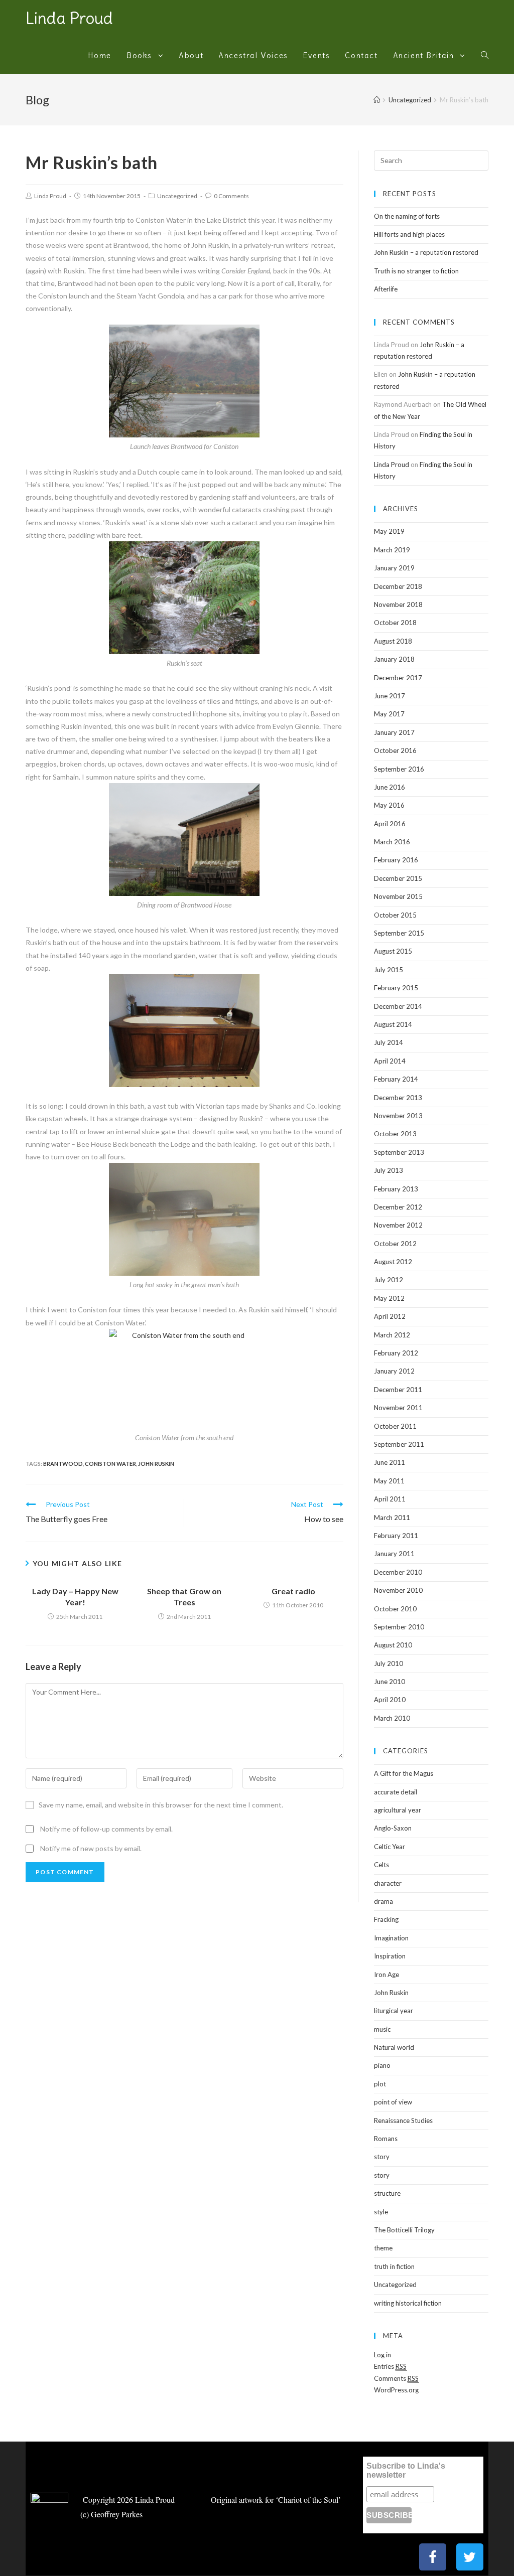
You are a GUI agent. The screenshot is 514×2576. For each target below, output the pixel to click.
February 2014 (396, 1079)
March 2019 (392, 550)
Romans (386, 2139)
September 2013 (399, 1152)
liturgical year (394, 2011)
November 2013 (398, 1116)
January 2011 (394, 1554)
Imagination (391, 1938)
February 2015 (396, 988)
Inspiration (390, 1956)
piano (382, 2065)
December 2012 (398, 1207)
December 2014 (398, 1006)
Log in (382, 2355)
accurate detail (396, 1792)
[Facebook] (433, 2557)
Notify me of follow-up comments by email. (106, 1829)
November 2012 (398, 1225)
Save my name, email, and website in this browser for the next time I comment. (161, 1805)
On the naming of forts (407, 216)
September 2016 (399, 769)
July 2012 (389, 1280)
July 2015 (389, 970)
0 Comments (231, 196)
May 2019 (389, 531)
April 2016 (390, 824)
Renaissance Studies (403, 2120)
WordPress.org (396, 2390)
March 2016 (392, 842)
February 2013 (396, 1189)
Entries (390, 2366)
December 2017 (398, 678)
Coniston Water (110, 1464)
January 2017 (394, 732)
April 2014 (390, 1061)
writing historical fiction (408, 2303)
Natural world (394, 2047)
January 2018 (394, 659)
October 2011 (395, 1426)
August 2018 (393, 641)
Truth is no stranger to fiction (416, 271)
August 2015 (393, 951)
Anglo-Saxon (393, 1828)
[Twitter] (470, 2557)
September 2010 (399, 1627)
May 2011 (389, 1481)
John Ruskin (156, 1464)
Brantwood (63, 1464)
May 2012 (389, 1298)
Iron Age (387, 1975)
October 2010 (395, 1609)
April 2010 (390, 1700)
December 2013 (398, 1098)
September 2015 (399, 933)
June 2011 (390, 1462)
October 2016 (395, 750)
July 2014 (389, 1042)
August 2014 (393, 1024)
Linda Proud (69, 18)
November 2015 (398, 896)
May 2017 (389, 714)
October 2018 (395, 623)
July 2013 (389, 1170)
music (382, 2029)
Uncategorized (177, 196)
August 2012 (393, 1262)
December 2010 (398, 1572)
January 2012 (394, 1371)
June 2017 (390, 696)
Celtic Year (390, 1847)
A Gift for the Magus (404, 1773)
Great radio (293, 1591)
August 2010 (393, 1645)
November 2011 (398, 1408)
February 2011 (396, 1536)
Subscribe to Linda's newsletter (406, 2470)
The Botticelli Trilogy (404, 2230)
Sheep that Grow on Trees (184, 1597)
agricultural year (398, 1810)
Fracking (386, 1919)
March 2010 (392, 1718)
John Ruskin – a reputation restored (426, 252)
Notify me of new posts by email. (91, 1848)
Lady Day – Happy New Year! (75, 1597)
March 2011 (392, 1518)
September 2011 (399, 1444)
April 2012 (390, 1316)
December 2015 (398, 878)
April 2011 (390, 1499)
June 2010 (390, 1682)
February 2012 (396, 1353)
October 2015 (395, 915)
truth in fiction (394, 2266)
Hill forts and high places (409, 234)
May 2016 (389, 805)
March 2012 (392, 1335)
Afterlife (386, 289)
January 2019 (394, 568)
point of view (393, 2102)
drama (383, 1901)
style (381, 2212)
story (382, 2157)
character (388, 1883)
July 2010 (389, 1663)
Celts (381, 1865)
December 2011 (398, 1390)
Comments (396, 2378)
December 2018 (398, 586)
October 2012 (395, 1244)
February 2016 (396, 860)
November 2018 (398, 604)
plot (380, 2084)
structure (387, 2193)
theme (383, 2248)
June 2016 (390, 787)
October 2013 (395, 1134)
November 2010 (398, 1590)
